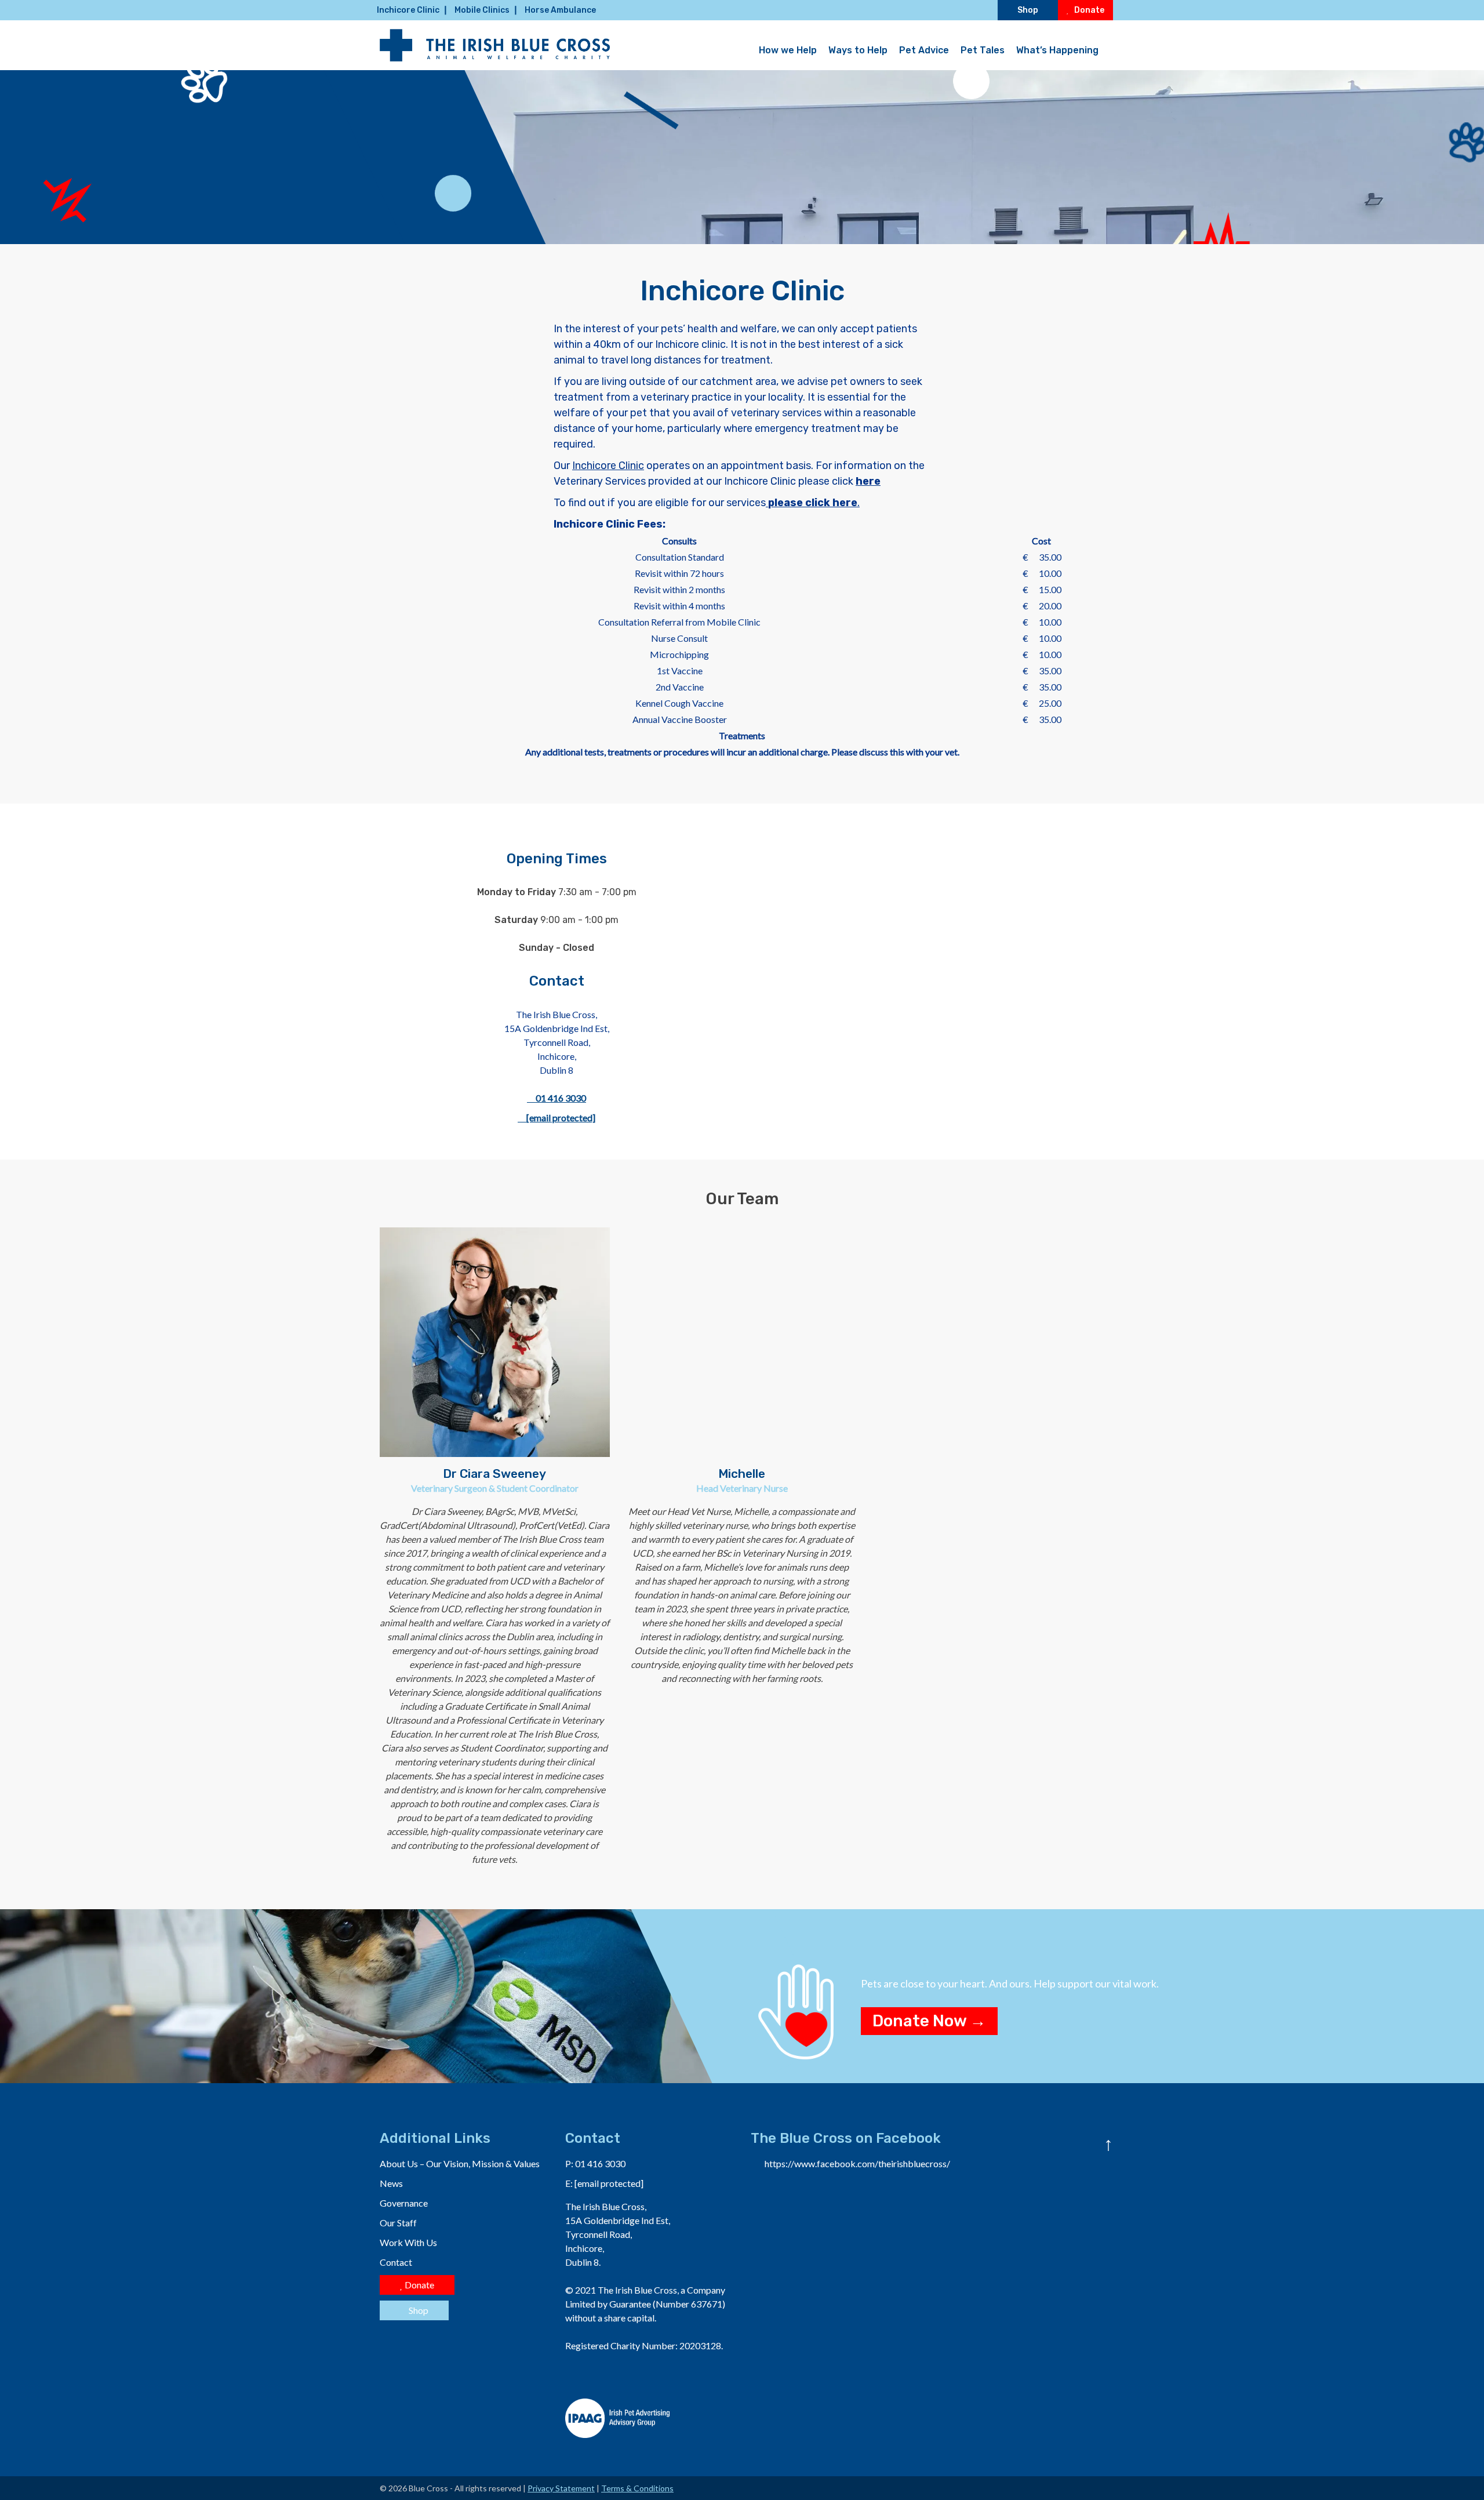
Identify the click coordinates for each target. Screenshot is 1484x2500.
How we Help (788, 50)
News (391, 2183)
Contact (396, 2262)
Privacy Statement (561, 2488)
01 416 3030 (560, 1098)
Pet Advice (924, 50)
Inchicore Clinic (408, 10)
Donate (1088, 10)
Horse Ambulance (560, 10)
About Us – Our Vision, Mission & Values (460, 2163)
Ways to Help (858, 50)
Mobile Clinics (482, 10)
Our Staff (398, 2223)
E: (604, 2183)
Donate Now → (929, 2021)
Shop (1028, 10)
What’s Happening (1057, 50)
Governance (404, 2203)
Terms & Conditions (637, 2488)
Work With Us (408, 2242)
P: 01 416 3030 (595, 2163)
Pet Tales (983, 50)
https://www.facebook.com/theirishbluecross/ (857, 2163)
